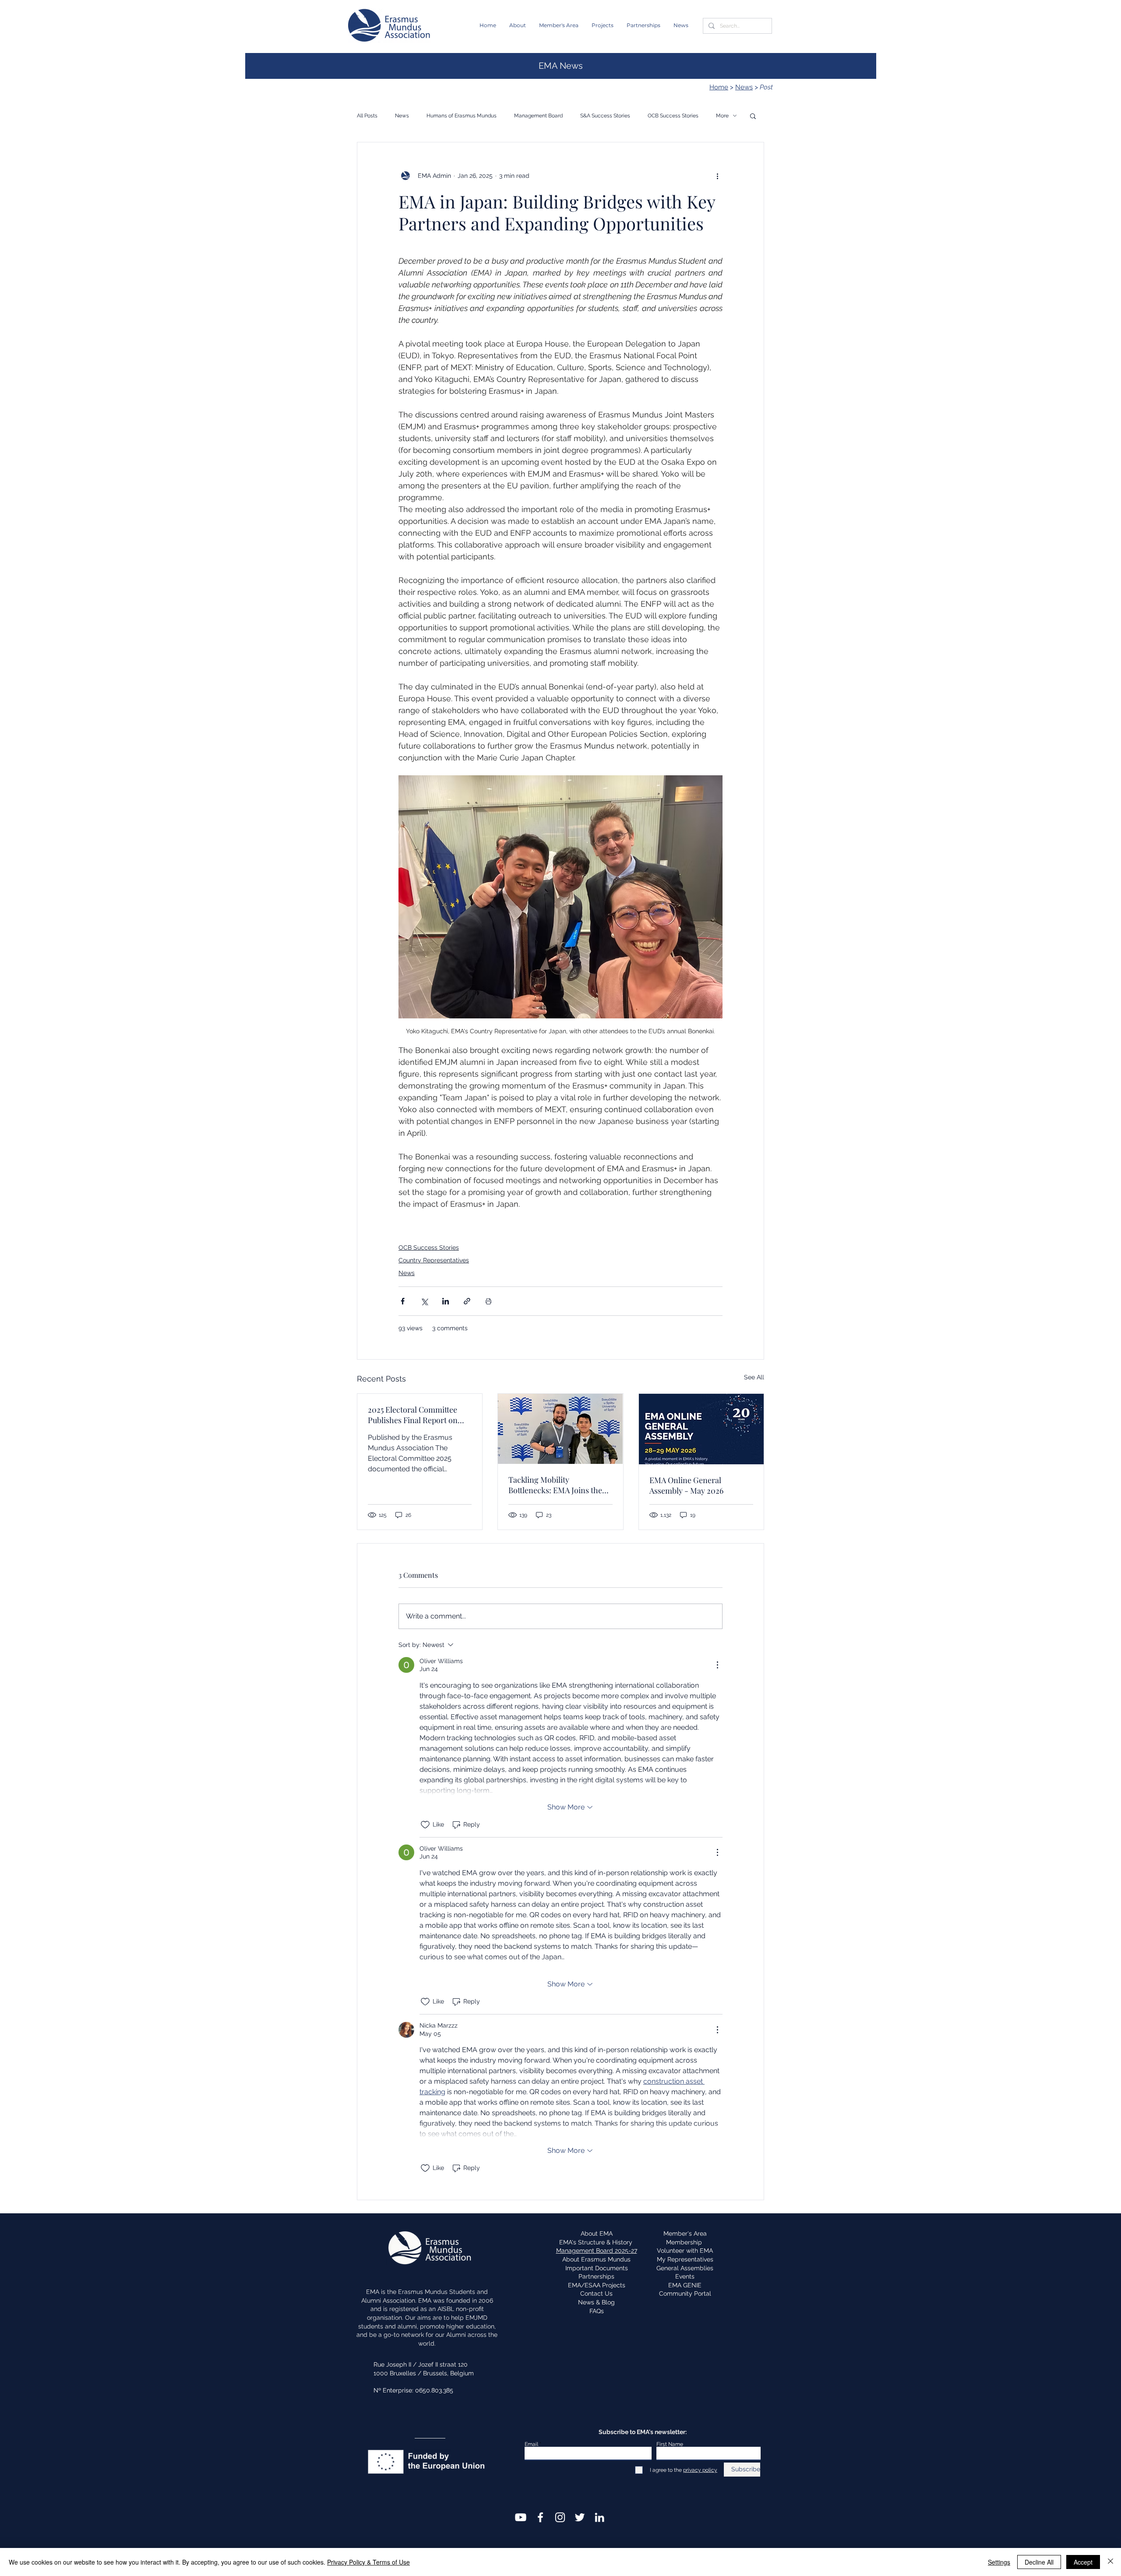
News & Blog (596, 2302)
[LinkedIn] (599, 2517)
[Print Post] (488, 1301)
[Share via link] (467, 1301)
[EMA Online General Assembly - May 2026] (701, 1429)
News (744, 87)
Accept (1083, 2562)
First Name (670, 2444)
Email (531, 2444)
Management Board (538, 116)
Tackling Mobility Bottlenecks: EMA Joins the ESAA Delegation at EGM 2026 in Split (555, 1485)
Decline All (1039, 2562)
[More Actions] (717, 1665)
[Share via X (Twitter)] (424, 1301)
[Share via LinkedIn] (446, 1301)
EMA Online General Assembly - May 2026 (686, 1485)
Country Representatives (434, 1260)
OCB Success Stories (673, 116)
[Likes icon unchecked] (425, 1825)
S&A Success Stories (605, 116)
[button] (518, 25)
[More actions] (717, 176)
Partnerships (596, 2276)
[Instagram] (560, 2517)
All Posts (367, 116)
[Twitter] (580, 2517)
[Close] (1110, 2562)
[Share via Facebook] (403, 1301)
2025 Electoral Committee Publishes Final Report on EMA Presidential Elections (415, 1415)
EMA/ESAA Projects (597, 2285)
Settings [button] (999, 2562)
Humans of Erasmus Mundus (462, 116)
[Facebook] (540, 2517)
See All (754, 1377)
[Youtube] (521, 2517)
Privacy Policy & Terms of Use (368, 2562)
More (722, 116)
